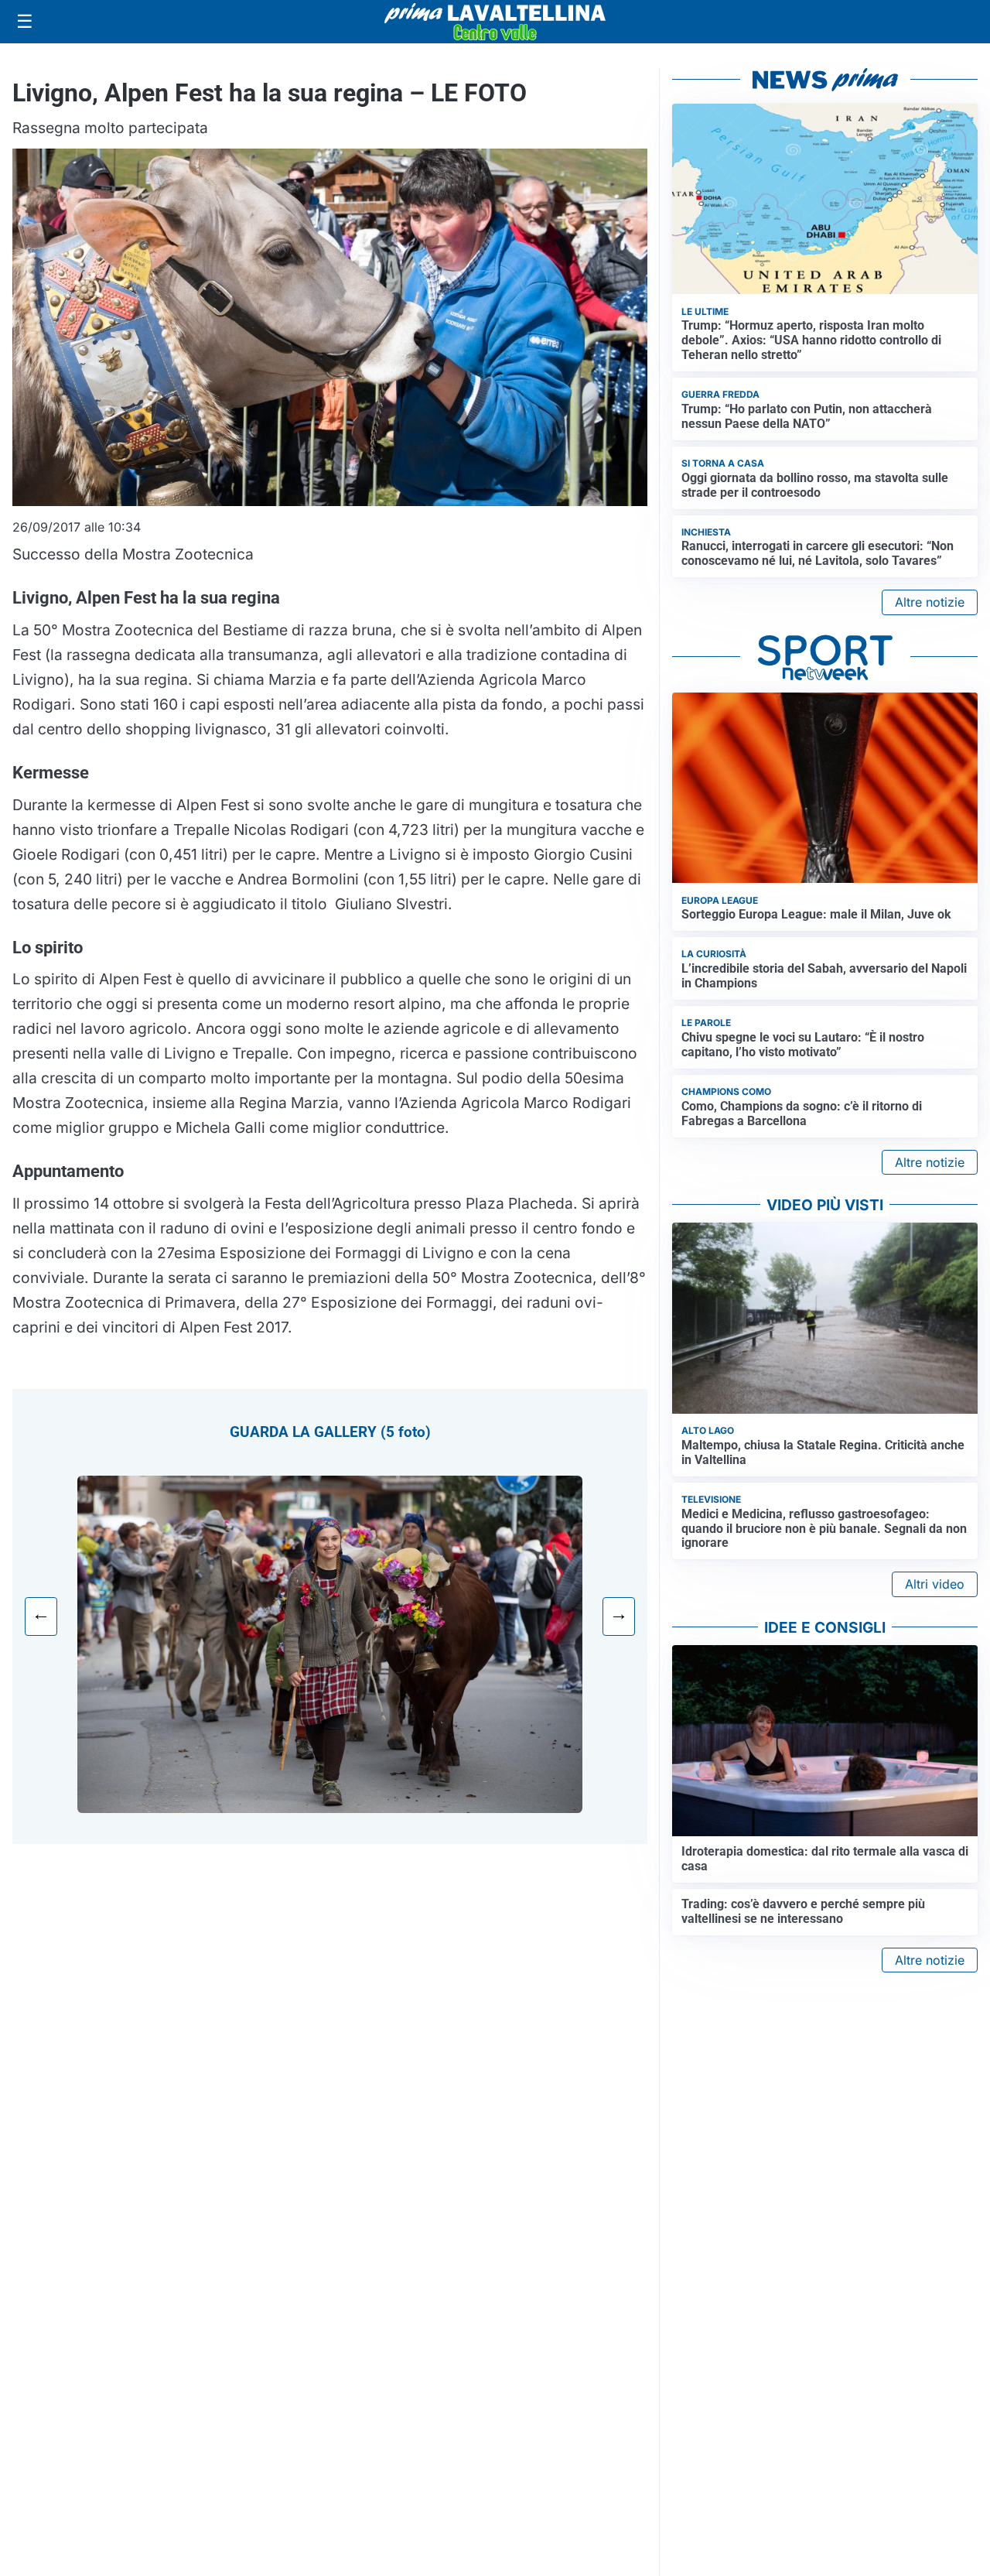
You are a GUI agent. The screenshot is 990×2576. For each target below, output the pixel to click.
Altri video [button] (935, 1584)
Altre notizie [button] (930, 602)
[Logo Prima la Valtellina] (495, 22)
